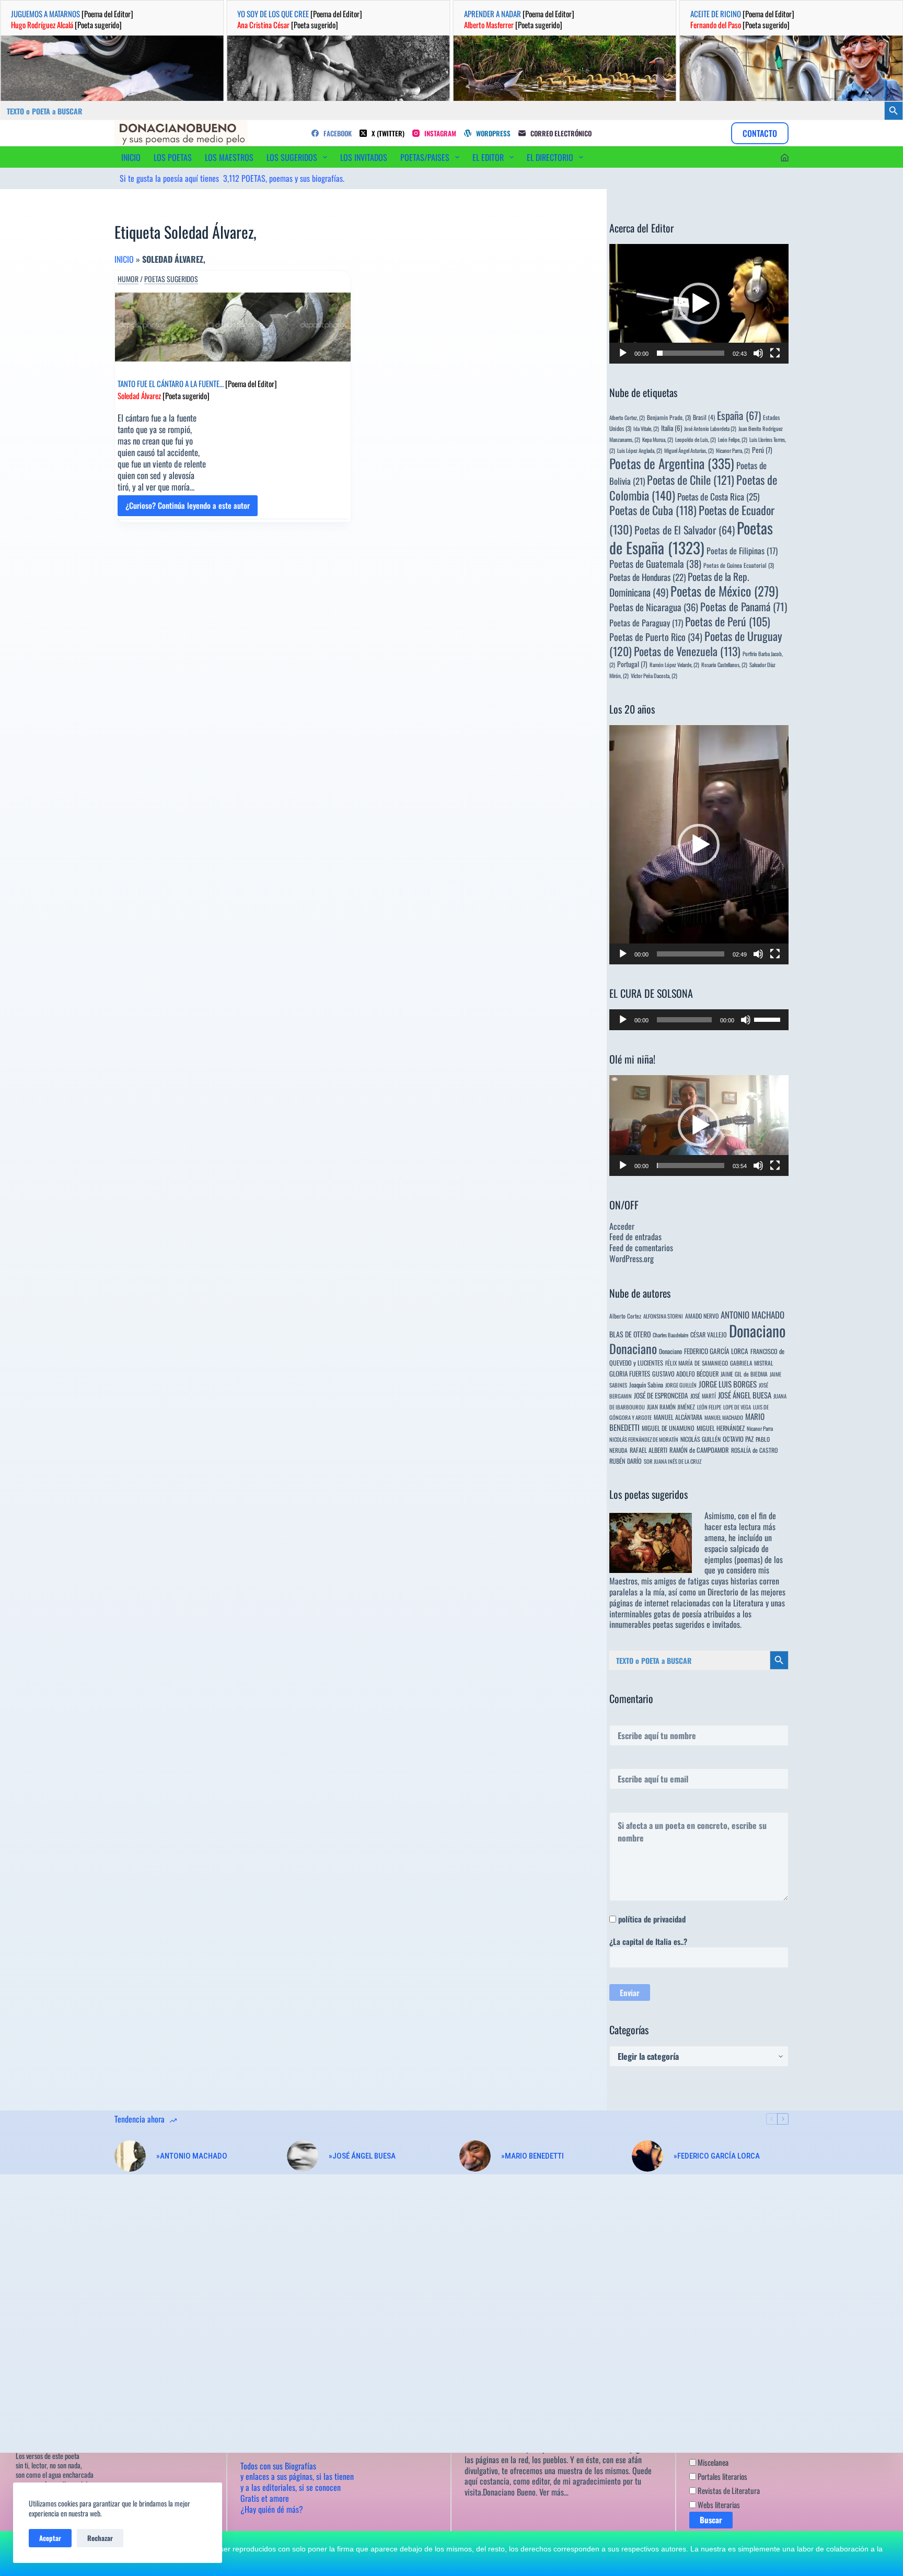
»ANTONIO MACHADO (192, 2156)
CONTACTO (760, 133)
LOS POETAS (173, 157)
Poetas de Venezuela (687, 651)
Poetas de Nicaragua (654, 607)
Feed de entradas (635, 1237)
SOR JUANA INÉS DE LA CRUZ (673, 1461)
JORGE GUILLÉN (681, 1385)
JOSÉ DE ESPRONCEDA (661, 1395)
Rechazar (100, 2538)
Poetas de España (691, 537)
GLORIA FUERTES (630, 1374)
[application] (699, 304)
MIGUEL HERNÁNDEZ (721, 1428)
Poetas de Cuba (653, 510)
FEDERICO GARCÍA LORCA (716, 1351)
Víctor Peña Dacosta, (654, 675)
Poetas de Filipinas (742, 551)
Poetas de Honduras (647, 577)
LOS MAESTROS (229, 157)
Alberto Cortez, (627, 417)
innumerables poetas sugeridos (657, 1624)
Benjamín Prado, (669, 417)
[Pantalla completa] (775, 353)
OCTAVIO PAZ (738, 1439)
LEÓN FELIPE (709, 1407)
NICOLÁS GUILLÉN (701, 1439)
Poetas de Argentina (672, 463)
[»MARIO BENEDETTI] (475, 2156)
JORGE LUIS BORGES (728, 1384)
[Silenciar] (758, 353)
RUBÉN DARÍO (626, 1461)
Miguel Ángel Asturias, (689, 450)
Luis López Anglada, (640, 450)
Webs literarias (718, 2504)
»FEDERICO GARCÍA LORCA (717, 2156)
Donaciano (757, 1330)
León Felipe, (733, 439)
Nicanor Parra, (733, 450)
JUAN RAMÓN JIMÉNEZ (671, 1407)
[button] (699, 304)
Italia (672, 428)
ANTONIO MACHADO (752, 1315)
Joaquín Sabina (646, 1385)
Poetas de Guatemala (655, 563)
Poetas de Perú (728, 621)
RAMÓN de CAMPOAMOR (699, 1450)
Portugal (632, 664)
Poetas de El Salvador (685, 530)
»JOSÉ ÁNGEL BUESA (362, 2156)
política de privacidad (652, 1919)
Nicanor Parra (760, 1428)
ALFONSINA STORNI (663, 1316)
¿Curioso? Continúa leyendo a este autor (188, 508)
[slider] (691, 353)
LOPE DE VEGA (737, 1407)
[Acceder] (785, 158)
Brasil (704, 417)
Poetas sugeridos (171, 279)
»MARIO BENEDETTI (532, 2156)
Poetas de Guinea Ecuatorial (739, 565)
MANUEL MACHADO (724, 1417)
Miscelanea (712, 2462)
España (739, 415)
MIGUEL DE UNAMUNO (668, 1428)
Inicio (124, 259)
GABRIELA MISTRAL (752, 1363)
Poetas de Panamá (744, 607)
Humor (128, 279)
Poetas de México (724, 591)
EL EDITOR (488, 157)
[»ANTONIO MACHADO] (130, 2156)
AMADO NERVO (702, 1316)
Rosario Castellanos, (724, 665)
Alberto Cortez (625, 1316)
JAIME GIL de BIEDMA (744, 1374)
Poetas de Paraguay (646, 623)
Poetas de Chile (691, 480)
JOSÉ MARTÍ (703, 1396)
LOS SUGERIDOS (292, 157)
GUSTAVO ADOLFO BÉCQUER (685, 1374)
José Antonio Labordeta (710, 428)
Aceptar (50, 2538)
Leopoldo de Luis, (696, 439)
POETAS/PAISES (425, 157)
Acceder (622, 1226)
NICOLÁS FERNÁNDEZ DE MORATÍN (644, 1439)
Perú (762, 450)
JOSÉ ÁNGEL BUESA (745, 1395)
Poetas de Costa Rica (718, 496)
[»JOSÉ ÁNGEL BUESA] (303, 2156)
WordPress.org (632, 1258)
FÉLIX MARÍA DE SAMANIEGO (697, 1363)
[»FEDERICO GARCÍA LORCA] (647, 2156)
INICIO (131, 157)
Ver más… (554, 2492)
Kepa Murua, (658, 439)
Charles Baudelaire (670, 1335)
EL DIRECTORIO (550, 157)
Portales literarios (722, 2476)
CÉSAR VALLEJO (709, 1334)
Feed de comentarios (641, 1248)
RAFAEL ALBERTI (649, 1450)
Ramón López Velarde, (674, 665)
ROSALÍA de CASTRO (754, 1450)
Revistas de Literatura (728, 2490)
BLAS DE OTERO (630, 1334)
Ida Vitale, (646, 428)
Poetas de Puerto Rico (656, 637)
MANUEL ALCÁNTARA (678, 1417)
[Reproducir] (623, 353)
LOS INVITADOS (364, 157)
